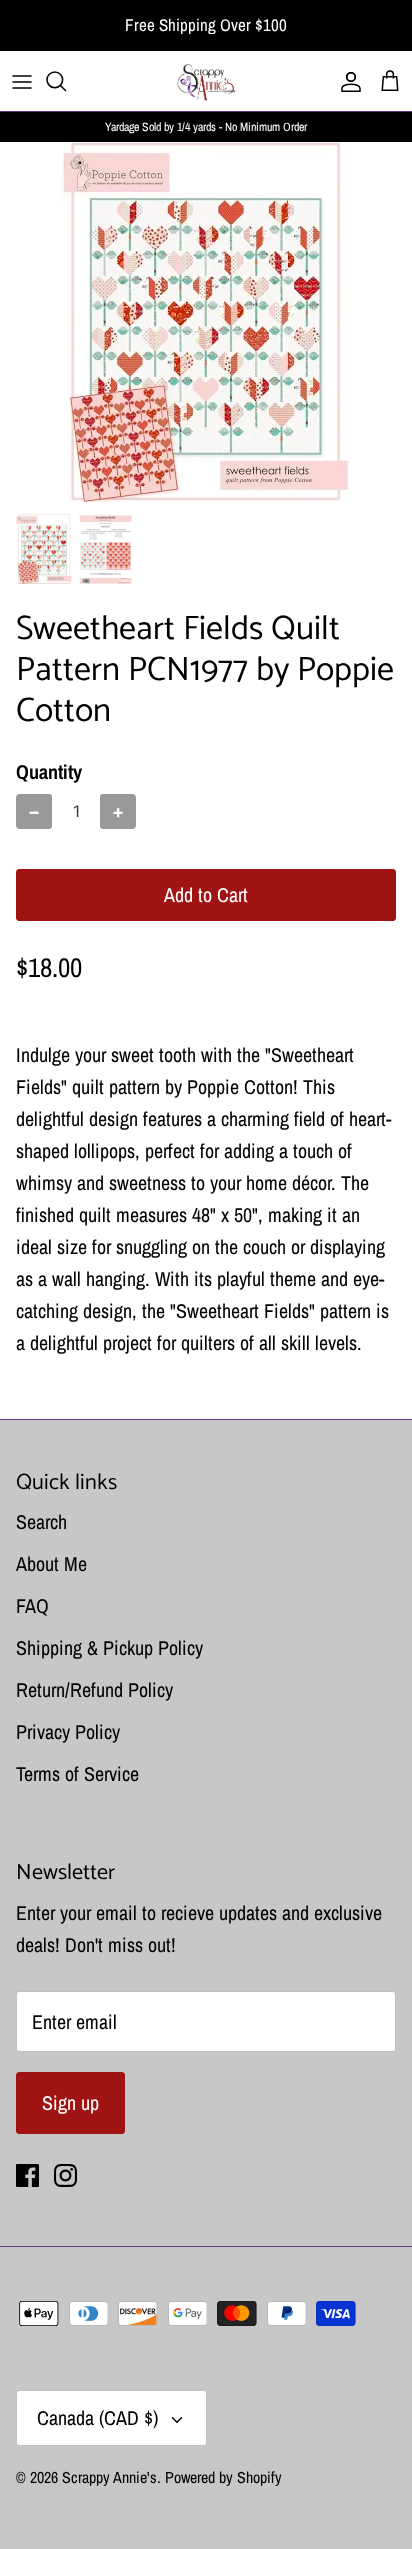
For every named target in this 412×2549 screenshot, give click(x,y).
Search (41, 1521)
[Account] (346, 81)
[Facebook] (27, 2175)
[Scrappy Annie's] (206, 81)
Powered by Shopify (223, 2477)
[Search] (66, 81)
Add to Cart (206, 894)
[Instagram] (65, 2175)
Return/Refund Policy (94, 1689)
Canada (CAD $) (97, 2417)
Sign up (70, 2102)
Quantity (49, 771)
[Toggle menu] (22, 81)
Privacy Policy (68, 1731)
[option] (206, 322)
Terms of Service (77, 1773)
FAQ (32, 1605)
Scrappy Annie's (109, 2477)
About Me (51, 1563)
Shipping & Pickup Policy (109, 1647)
